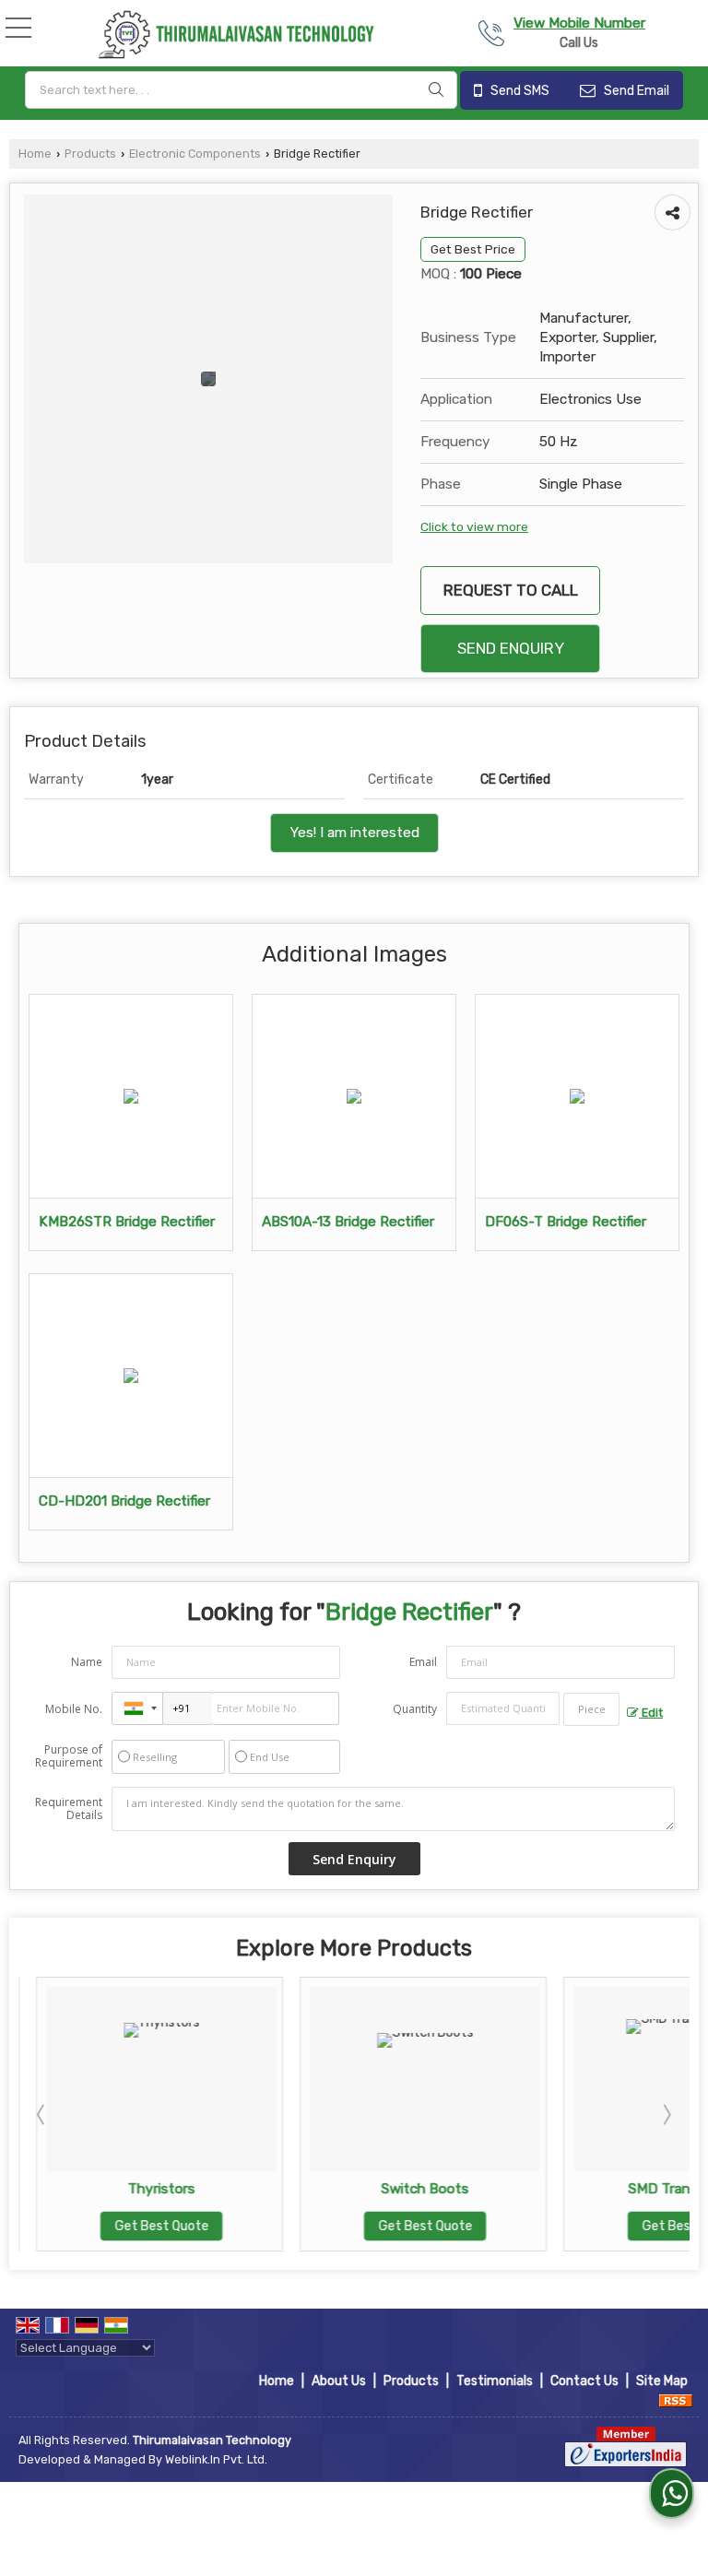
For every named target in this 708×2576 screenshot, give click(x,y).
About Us (339, 2381)
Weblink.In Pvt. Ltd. (216, 2459)
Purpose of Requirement (69, 1756)
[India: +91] (137, 1708)
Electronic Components (195, 154)
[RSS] (676, 2400)
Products (90, 154)
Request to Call (511, 590)
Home (35, 154)
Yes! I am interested (354, 833)
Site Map (662, 2381)
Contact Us (584, 2381)
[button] (579, 23)
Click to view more (474, 526)
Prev (42, 2114)
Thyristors (144, 2189)
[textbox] (241, 90)
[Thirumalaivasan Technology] (235, 35)
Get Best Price (473, 249)
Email (423, 1662)
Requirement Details (69, 1809)
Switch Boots (408, 2189)
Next (666, 2114)
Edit (651, 1713)
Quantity (415, 1709)
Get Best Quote (144, 2226)
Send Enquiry (511, 648)
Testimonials (495, 2381)
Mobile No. (74, 1709)
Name (87, 1662)
